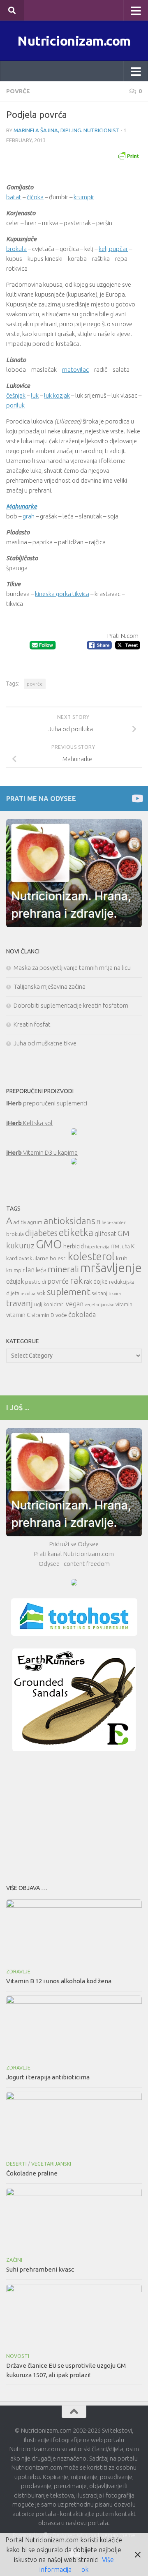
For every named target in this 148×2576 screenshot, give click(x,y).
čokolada (82, 1314)
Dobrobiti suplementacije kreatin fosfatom (71, 1005)
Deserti (16, 2164)
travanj (20, 1303)
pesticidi (36, 1282)
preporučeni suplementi (47, 1103)
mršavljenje (111, 1268)
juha (125, 1247)
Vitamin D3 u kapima (42, 1152)
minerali (63, 1269)
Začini (14, 2260)
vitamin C (18, 1315)
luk (35, 395)
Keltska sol (29, 1123)
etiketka (76, 1232)
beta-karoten (114, 1222)
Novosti (18, 2356)
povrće (35, 684)
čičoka (35, 197)
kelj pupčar (113, 249)
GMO (49, 1244)
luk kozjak (57, 395)
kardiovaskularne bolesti (36, 1258)
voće (61, 1315)
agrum (35, 1222)
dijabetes (41, 1233)
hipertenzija (97, 1247)
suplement (69, 1292)
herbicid (74, 1246)
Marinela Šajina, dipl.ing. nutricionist (67, 130)
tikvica (115, 1294)
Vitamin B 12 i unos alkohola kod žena (59, 1981)
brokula (16, 249)
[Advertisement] (74, 1815)
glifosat (105, 1234)
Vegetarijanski (51, 2164)
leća (41, 1270)
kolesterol (91, 1256)
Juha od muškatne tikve (45, 1043)
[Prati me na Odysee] (137, 798)
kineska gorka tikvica (62, 594)
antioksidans (69, 1221)
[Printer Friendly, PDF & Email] (128, 155)
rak (76, 1280)
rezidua (28, 1294)
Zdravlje (18, 1972)
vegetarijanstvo (99, 1305)
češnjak (16, 395)
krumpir (84, 197)
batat (14, 197)
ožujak (15, 1281)
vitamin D (43, 1315)
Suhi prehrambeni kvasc (40, 2269)
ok (85, 2569)
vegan (75, 1304)
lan (30, 1270)
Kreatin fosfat (32, 1024)
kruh (122, 1258)
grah (29, 516)
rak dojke (96, 1281)
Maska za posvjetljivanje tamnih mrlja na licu (72, 968)
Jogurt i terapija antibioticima (48, 2077)
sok (41, 1293)
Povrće (18, 91)
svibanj (99, 1293)
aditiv (20, 1222)
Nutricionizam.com (74, 41)
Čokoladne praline (32, 2173)
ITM (115, 1247)
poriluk (15, 405)
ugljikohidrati (49, 1304)
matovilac (75, 369)
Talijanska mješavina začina (50, 986)
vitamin (124, 1304)
